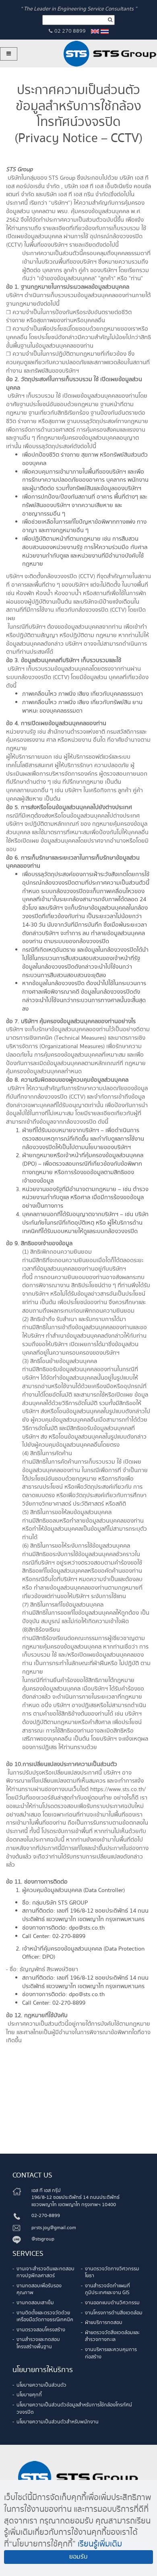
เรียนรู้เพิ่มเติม (100, 2544)
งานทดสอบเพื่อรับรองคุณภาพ (39, 2290)
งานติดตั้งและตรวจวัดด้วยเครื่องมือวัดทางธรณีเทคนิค (45, 2317)
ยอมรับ (78, 2557)
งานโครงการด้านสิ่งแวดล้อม (114, 2313)
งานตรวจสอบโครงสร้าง (41, 2330)
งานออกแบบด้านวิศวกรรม (112, 2303)
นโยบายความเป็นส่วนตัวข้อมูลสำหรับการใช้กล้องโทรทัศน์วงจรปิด (74, 2409)
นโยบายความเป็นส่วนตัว (41, 2385)
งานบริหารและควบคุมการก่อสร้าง (111, 2353)
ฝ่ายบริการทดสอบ (104, 2323)
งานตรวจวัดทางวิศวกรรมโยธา (112, 2273)
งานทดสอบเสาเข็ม (35, 2303)
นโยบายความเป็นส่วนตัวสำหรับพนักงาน (58, 2422)
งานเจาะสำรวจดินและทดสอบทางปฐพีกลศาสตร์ (45, 2273)
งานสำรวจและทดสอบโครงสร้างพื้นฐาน (38, 2343)
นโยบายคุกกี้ (29, 2395)
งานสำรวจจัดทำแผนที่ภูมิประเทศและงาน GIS (107, 2290)
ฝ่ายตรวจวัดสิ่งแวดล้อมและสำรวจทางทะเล (112, 2336)
